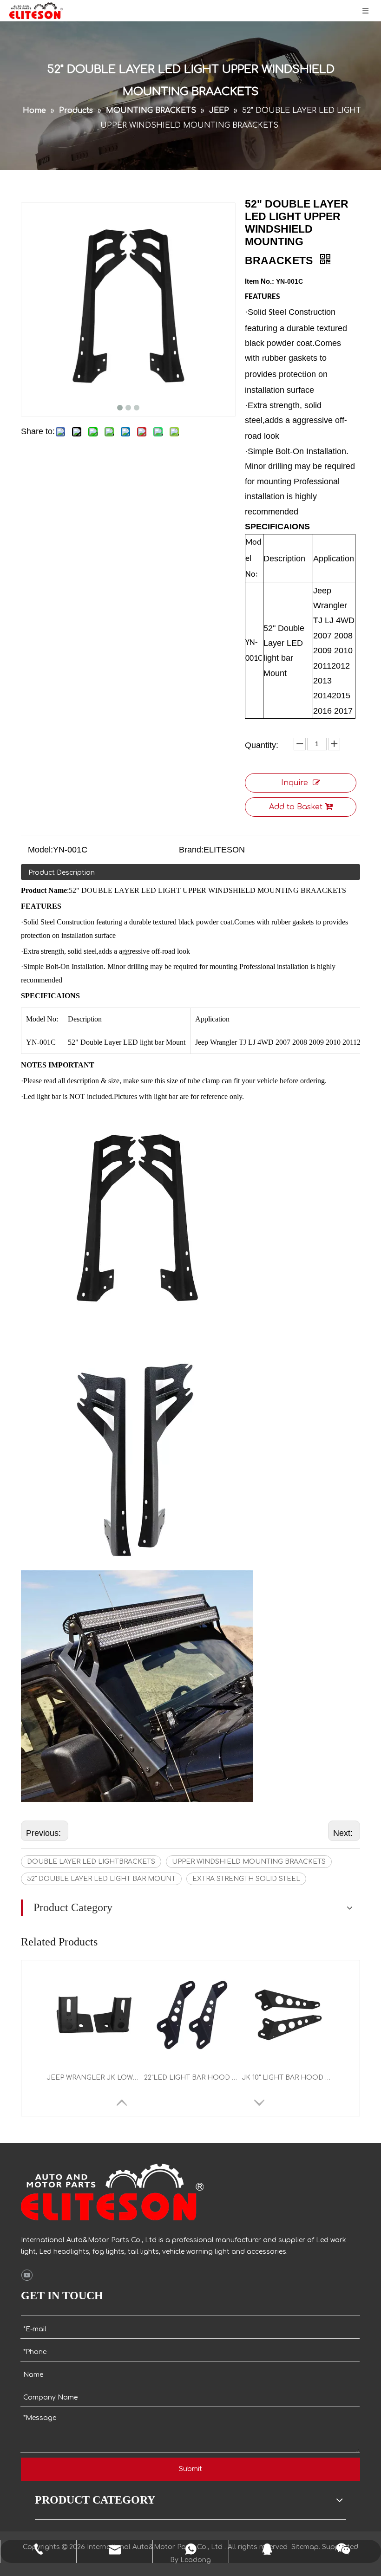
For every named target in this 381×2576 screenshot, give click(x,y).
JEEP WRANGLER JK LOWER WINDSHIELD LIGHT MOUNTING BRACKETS (93, 2078)
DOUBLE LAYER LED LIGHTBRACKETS (91, 1862)
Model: (40, 850)
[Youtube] (27, 2276)
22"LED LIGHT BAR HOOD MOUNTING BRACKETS (190, 2078)
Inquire (295, 783)
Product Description (62, 873)
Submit (190, 2469)
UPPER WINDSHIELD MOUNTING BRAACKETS (249, 1862)
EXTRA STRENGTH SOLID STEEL (246, 1879)
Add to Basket (296, 807)
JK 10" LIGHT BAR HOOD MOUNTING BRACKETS (288, 2078)
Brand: (191, 850)
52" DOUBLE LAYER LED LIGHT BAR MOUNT (101, 1879)
